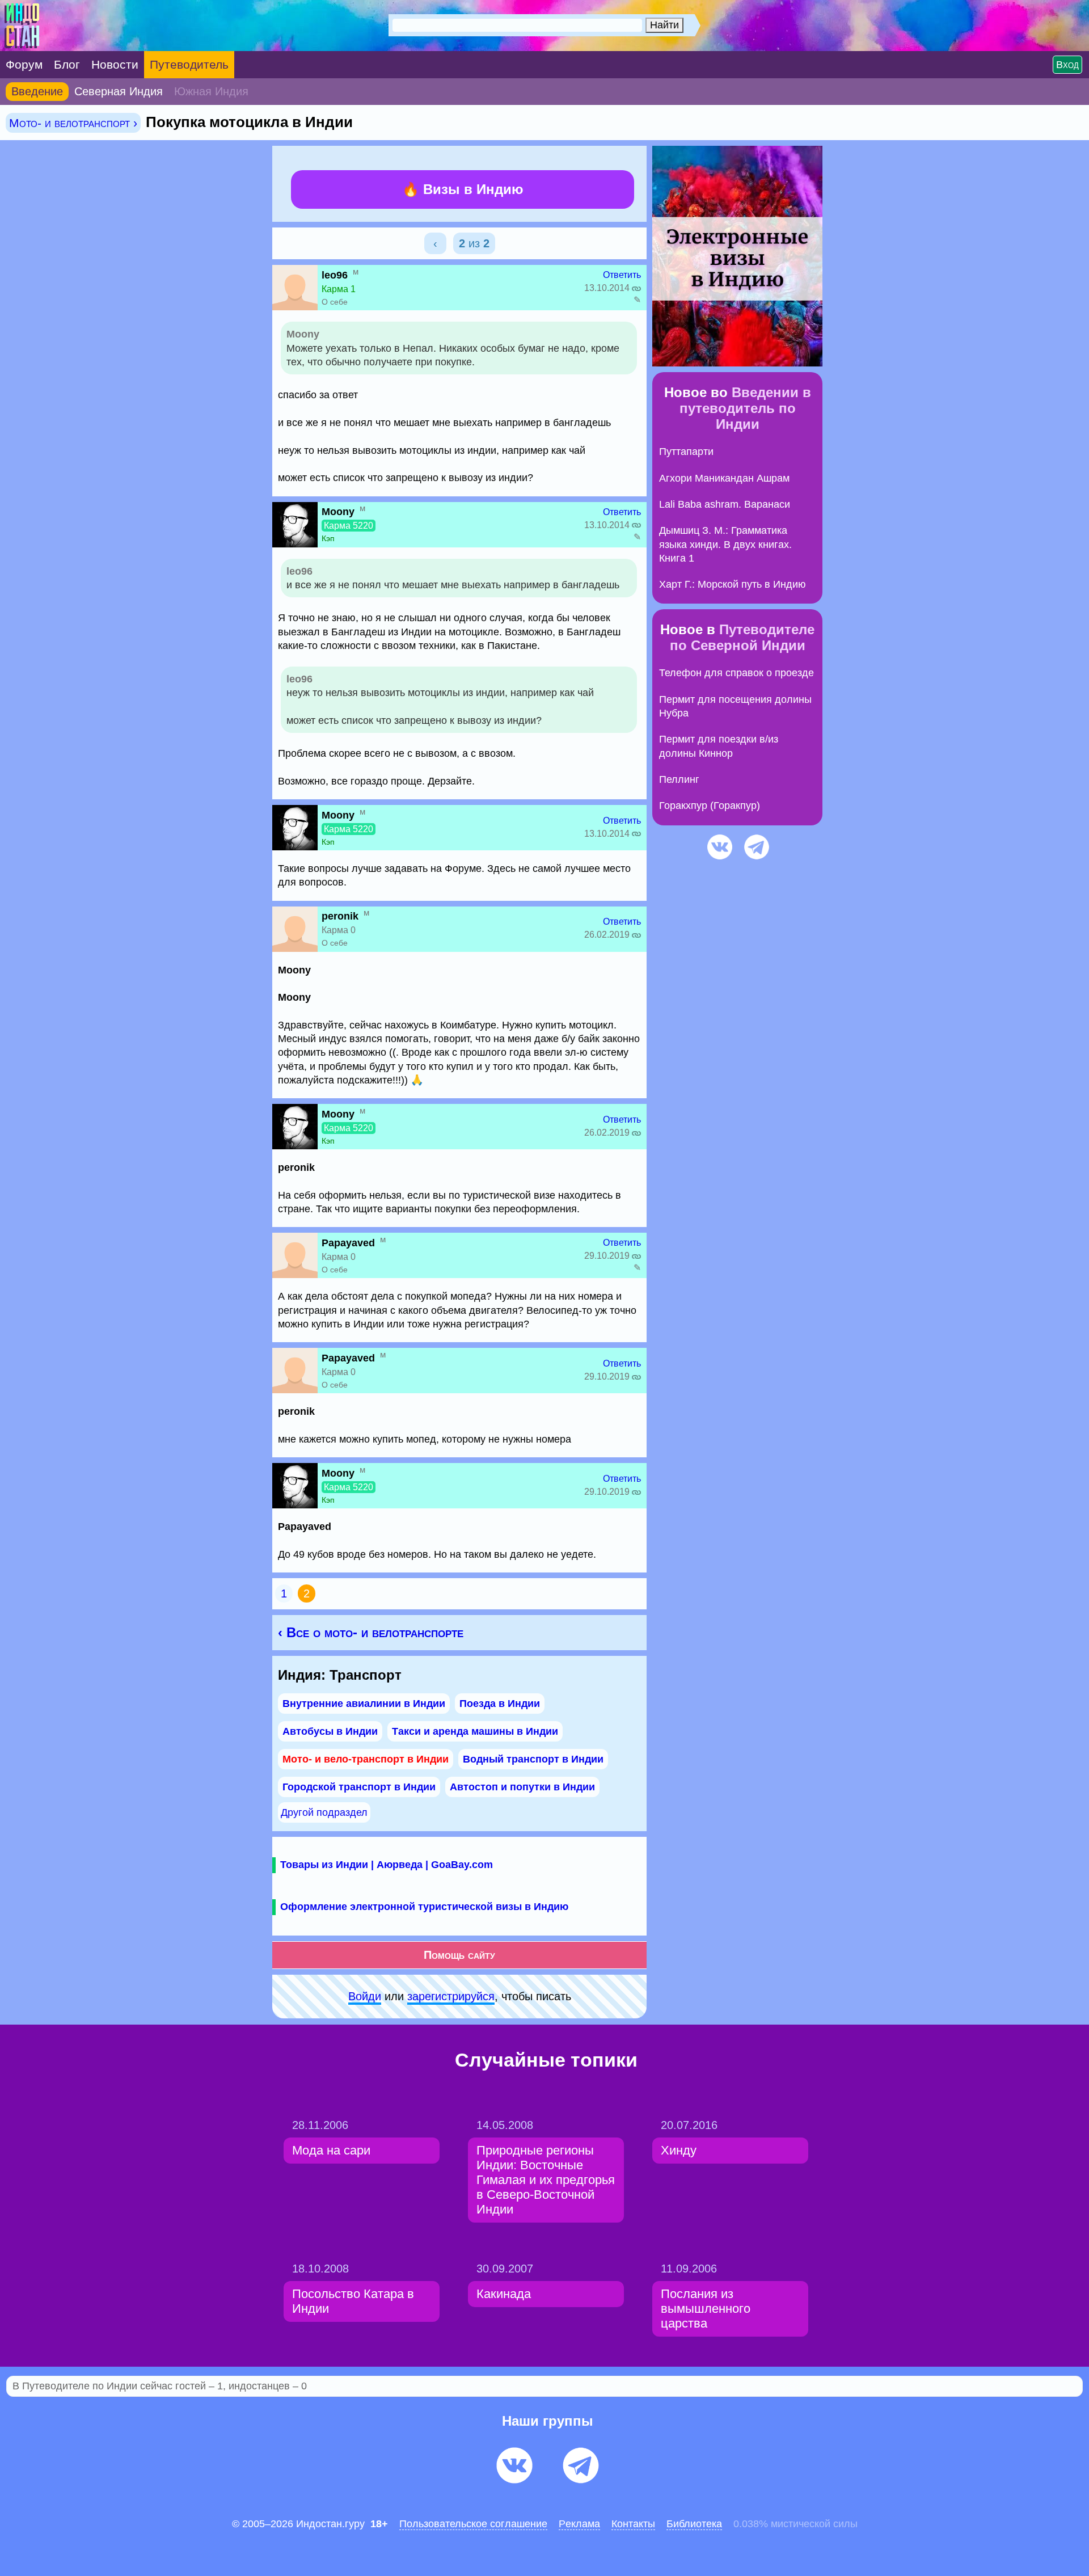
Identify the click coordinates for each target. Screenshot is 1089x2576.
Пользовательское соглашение (473, 2524)
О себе (335, 302)
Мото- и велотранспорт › (73, 123)
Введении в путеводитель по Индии (745, 408)
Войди (365, 1996)
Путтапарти (686, 452)
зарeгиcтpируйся (451, 1996)
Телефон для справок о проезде (736, 673)
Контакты (633, 2524)
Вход (1067, 65)
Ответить (622, 275)
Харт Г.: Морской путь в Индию (733, 584)
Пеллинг (679, 779)
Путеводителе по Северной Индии (742, 637)
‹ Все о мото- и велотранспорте (371, 1632)
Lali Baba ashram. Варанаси (725, 504)
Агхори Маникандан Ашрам (724, 478)
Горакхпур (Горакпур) (710, 806)
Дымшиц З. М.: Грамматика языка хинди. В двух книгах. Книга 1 (725, 544)
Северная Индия (119, 91)
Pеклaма (579, 2524)
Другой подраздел (324, 1812)
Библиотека (694, 2524)
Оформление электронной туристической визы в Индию (424, 1907)
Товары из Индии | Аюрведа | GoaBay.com (387, 1865)
